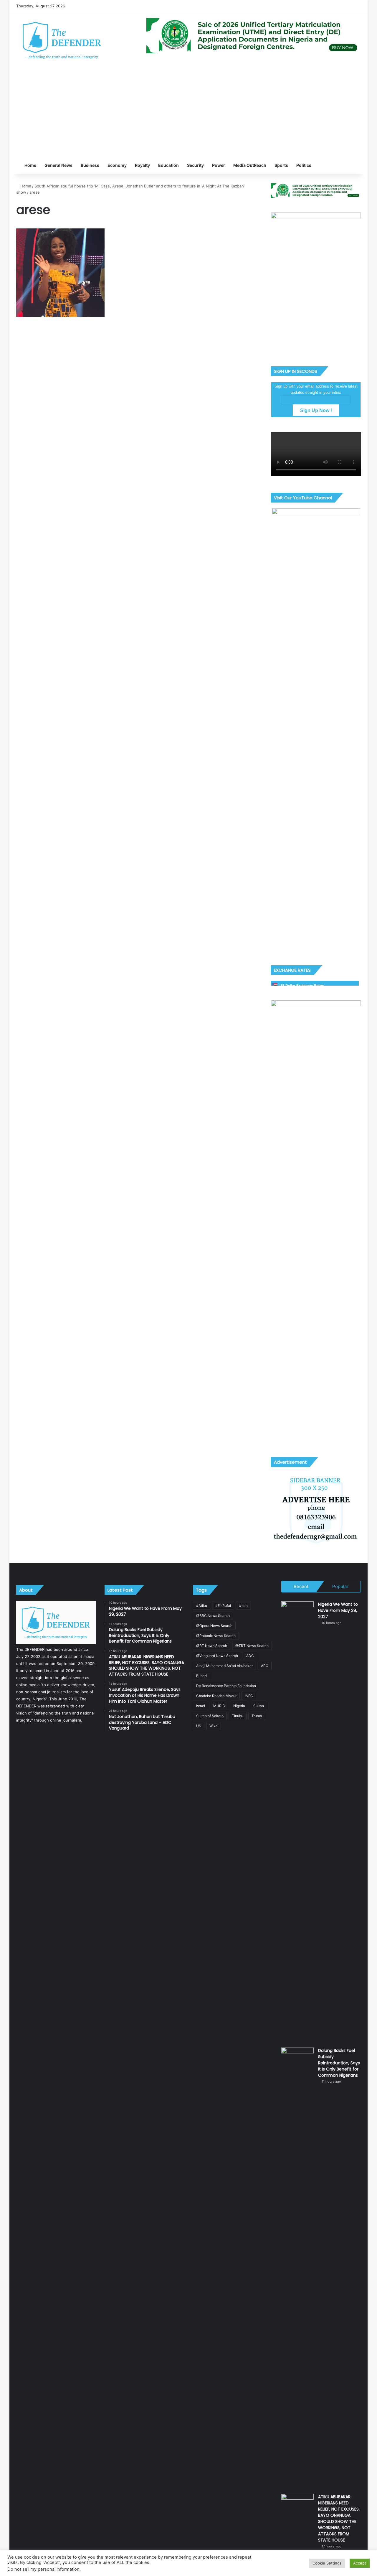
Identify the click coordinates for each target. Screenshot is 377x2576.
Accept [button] (360, 2563)
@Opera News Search (214, 1626)
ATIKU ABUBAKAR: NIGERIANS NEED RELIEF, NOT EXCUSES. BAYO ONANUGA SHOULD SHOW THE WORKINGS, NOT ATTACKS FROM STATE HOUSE (339, 2518)
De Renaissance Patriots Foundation (226, 1686)
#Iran (243, 1606)
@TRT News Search (252, 1646)
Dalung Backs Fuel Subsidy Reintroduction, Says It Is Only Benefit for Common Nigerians (339, 2063)
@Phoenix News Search (216, 1636)
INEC (249, 1696)
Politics (304, 165)
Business (90, 165)
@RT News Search (212, 1646)
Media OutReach (250, 165)
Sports (281, 165)
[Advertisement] (188, 112)
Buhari (201, 1676)
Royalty (142, 165)
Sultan (259, 1706)
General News (58, 165)
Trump (257, 1716)
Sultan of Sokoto (210, 1716)
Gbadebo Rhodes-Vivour (216, 1696)
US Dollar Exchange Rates (302, 985)
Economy (117, 165)
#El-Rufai (223, 1606)
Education (168, 165)
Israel (201, 1706)
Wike (214, 1726)
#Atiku (202, 1606)
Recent (301, 1586)
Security (195, 165)
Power (219, 165)
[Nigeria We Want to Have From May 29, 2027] (297, 1822)
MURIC (219, 1706)
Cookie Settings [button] (327, 2563)
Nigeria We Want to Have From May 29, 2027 (338, 1610)
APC (265, 1666)
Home (30, 165)
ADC (250, 1656)
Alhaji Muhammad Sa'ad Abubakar (224, 1666)
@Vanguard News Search (217, 1656)
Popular (340, 1586)
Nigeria (239, 1706)
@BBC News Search (213, 1616)
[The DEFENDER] (62, 40)
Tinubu (238, 1716)
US (199, 1726)
